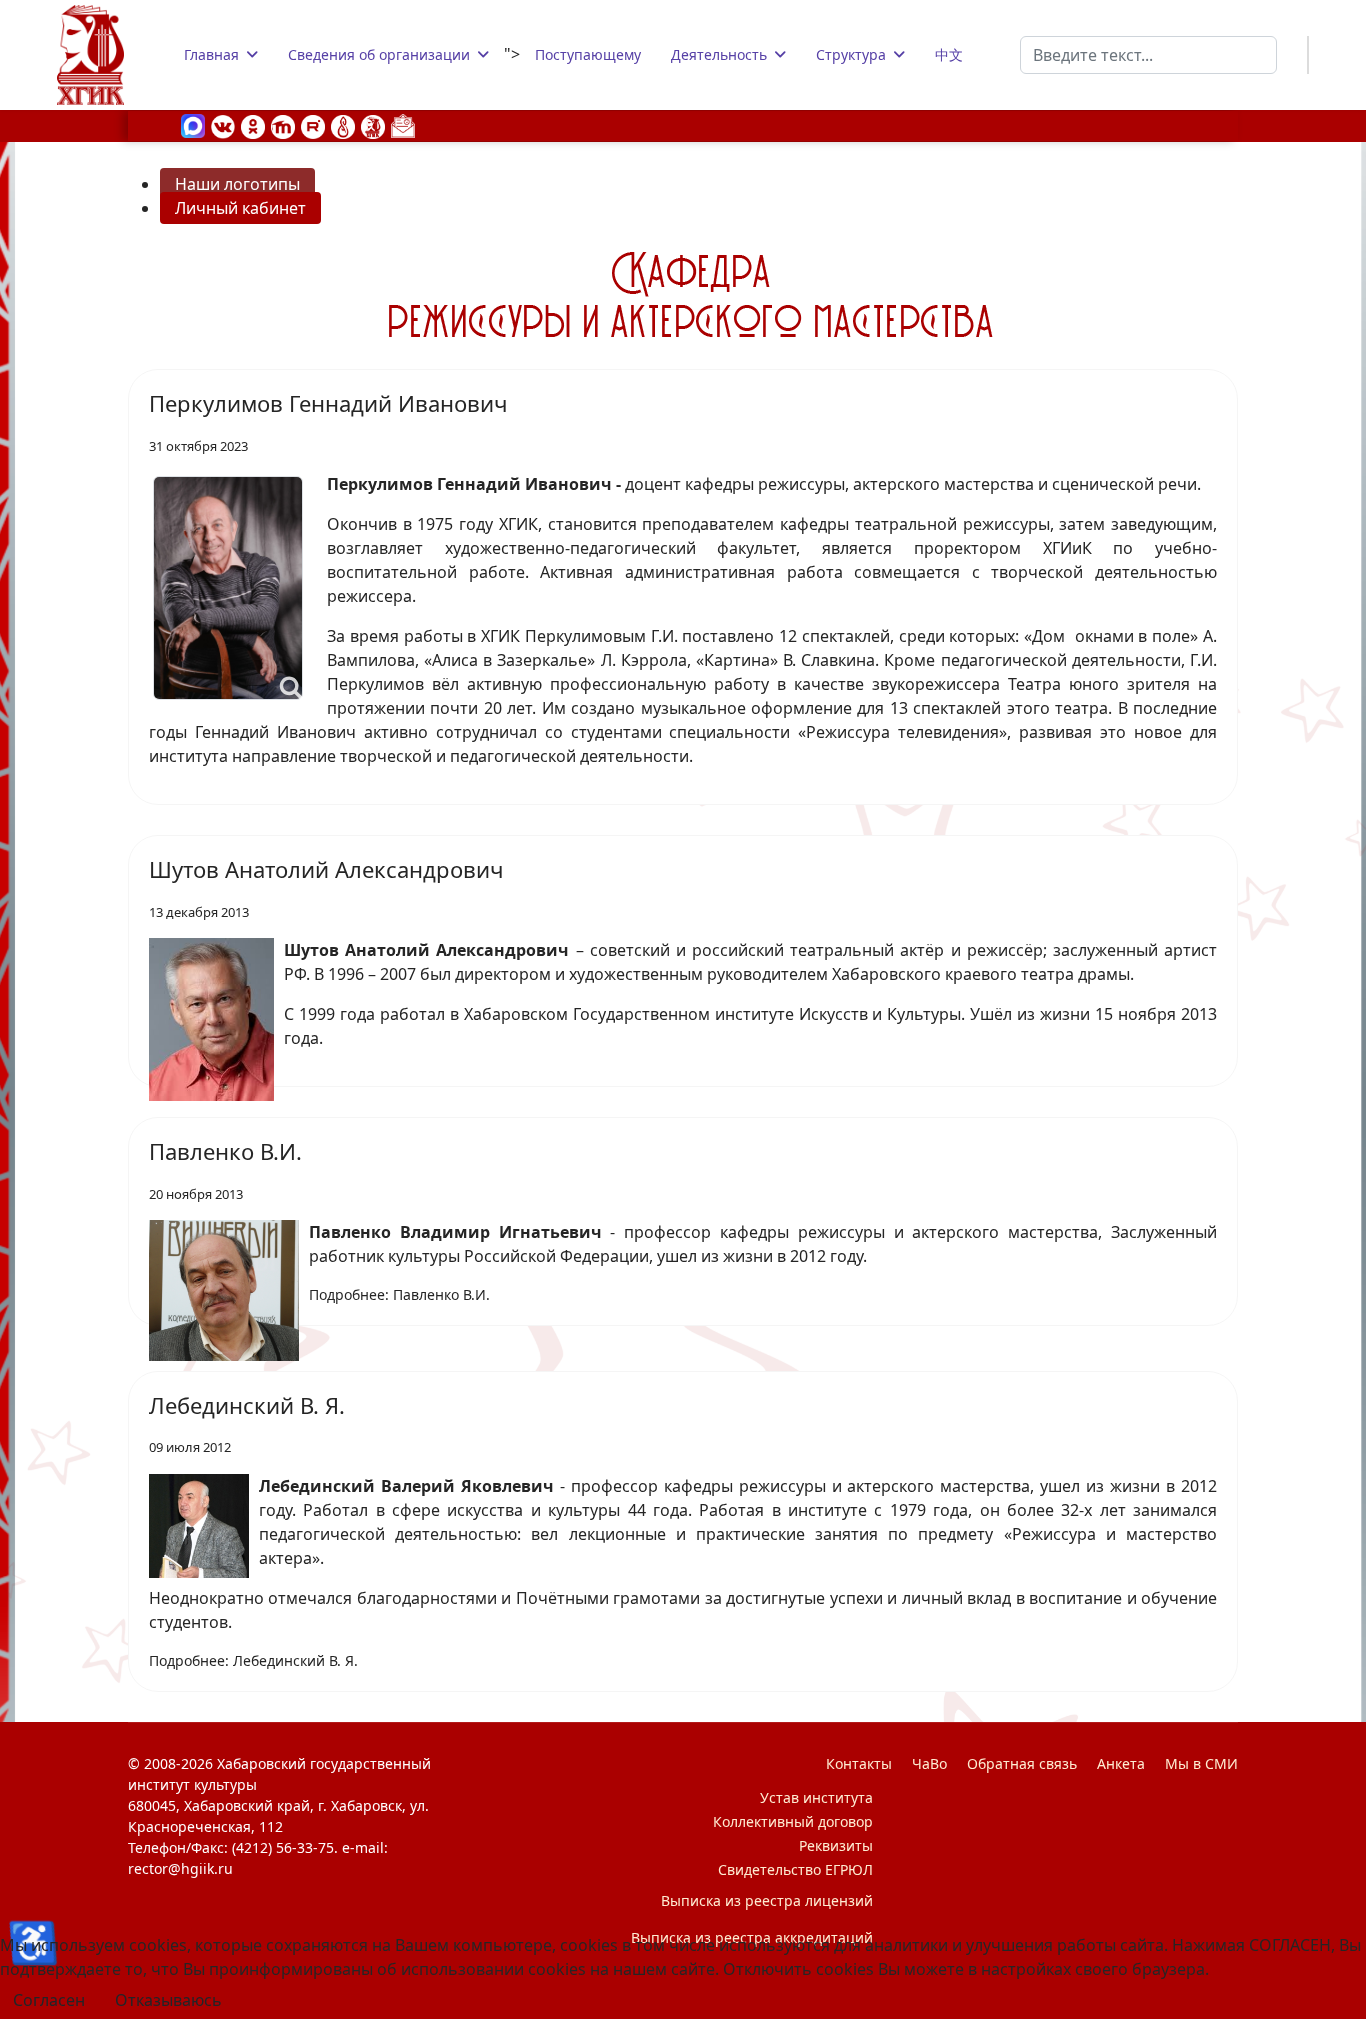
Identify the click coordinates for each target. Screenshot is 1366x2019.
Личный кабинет (240, 208)
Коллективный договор (793, 1821)
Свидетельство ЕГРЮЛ (795, 1869)
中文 (949, 54)
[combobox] (1148, 55)
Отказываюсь (168, 2000)
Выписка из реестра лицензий (767, 1900)
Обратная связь (1022, 1763)
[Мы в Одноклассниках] (253, 125)
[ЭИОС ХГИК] (373, 125)
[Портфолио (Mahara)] (343, 125)
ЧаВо (929, 1763)
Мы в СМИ (1201, 1763)
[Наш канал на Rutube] (313, 125)
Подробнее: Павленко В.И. (399, 1294)
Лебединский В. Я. (247, 1405)
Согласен (49, 2000)
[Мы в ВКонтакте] (223, 125)
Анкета (1121, 1763)
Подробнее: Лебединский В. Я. (253, 1660)
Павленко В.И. (225, 1151)
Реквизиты (836, 1845)
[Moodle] (283, 125)
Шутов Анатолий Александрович (326, 869)
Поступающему (588, 54)
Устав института (816, 1797)
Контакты (859, 1763)
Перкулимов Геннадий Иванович (328, 403)
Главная (211, 54)
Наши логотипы (237, 184)
